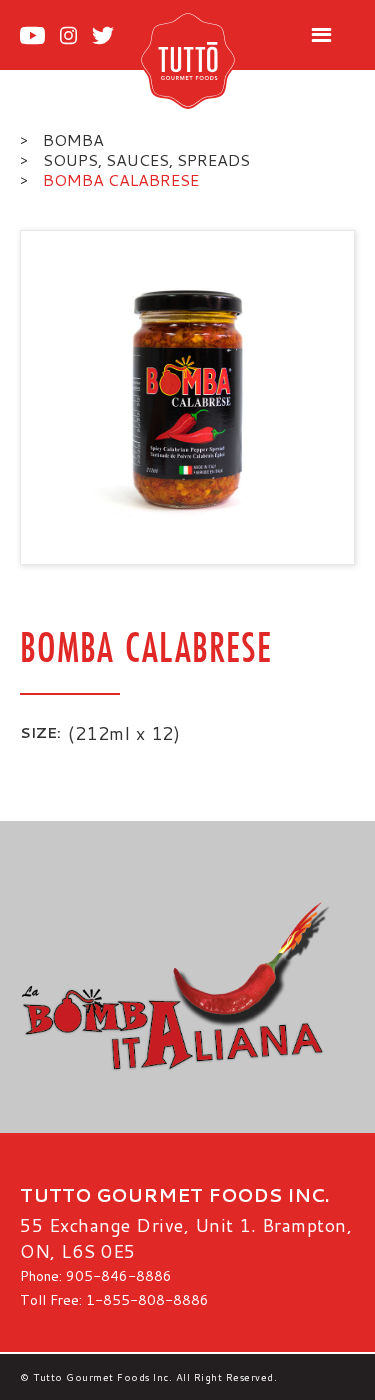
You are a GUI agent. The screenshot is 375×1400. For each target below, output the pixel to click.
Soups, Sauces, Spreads (146, 160)
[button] (321, 35)
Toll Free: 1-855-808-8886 (114, 1300)
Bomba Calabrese (121, 180)
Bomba (73, 140)
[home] (208, 60)
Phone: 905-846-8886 (96, 1276)
